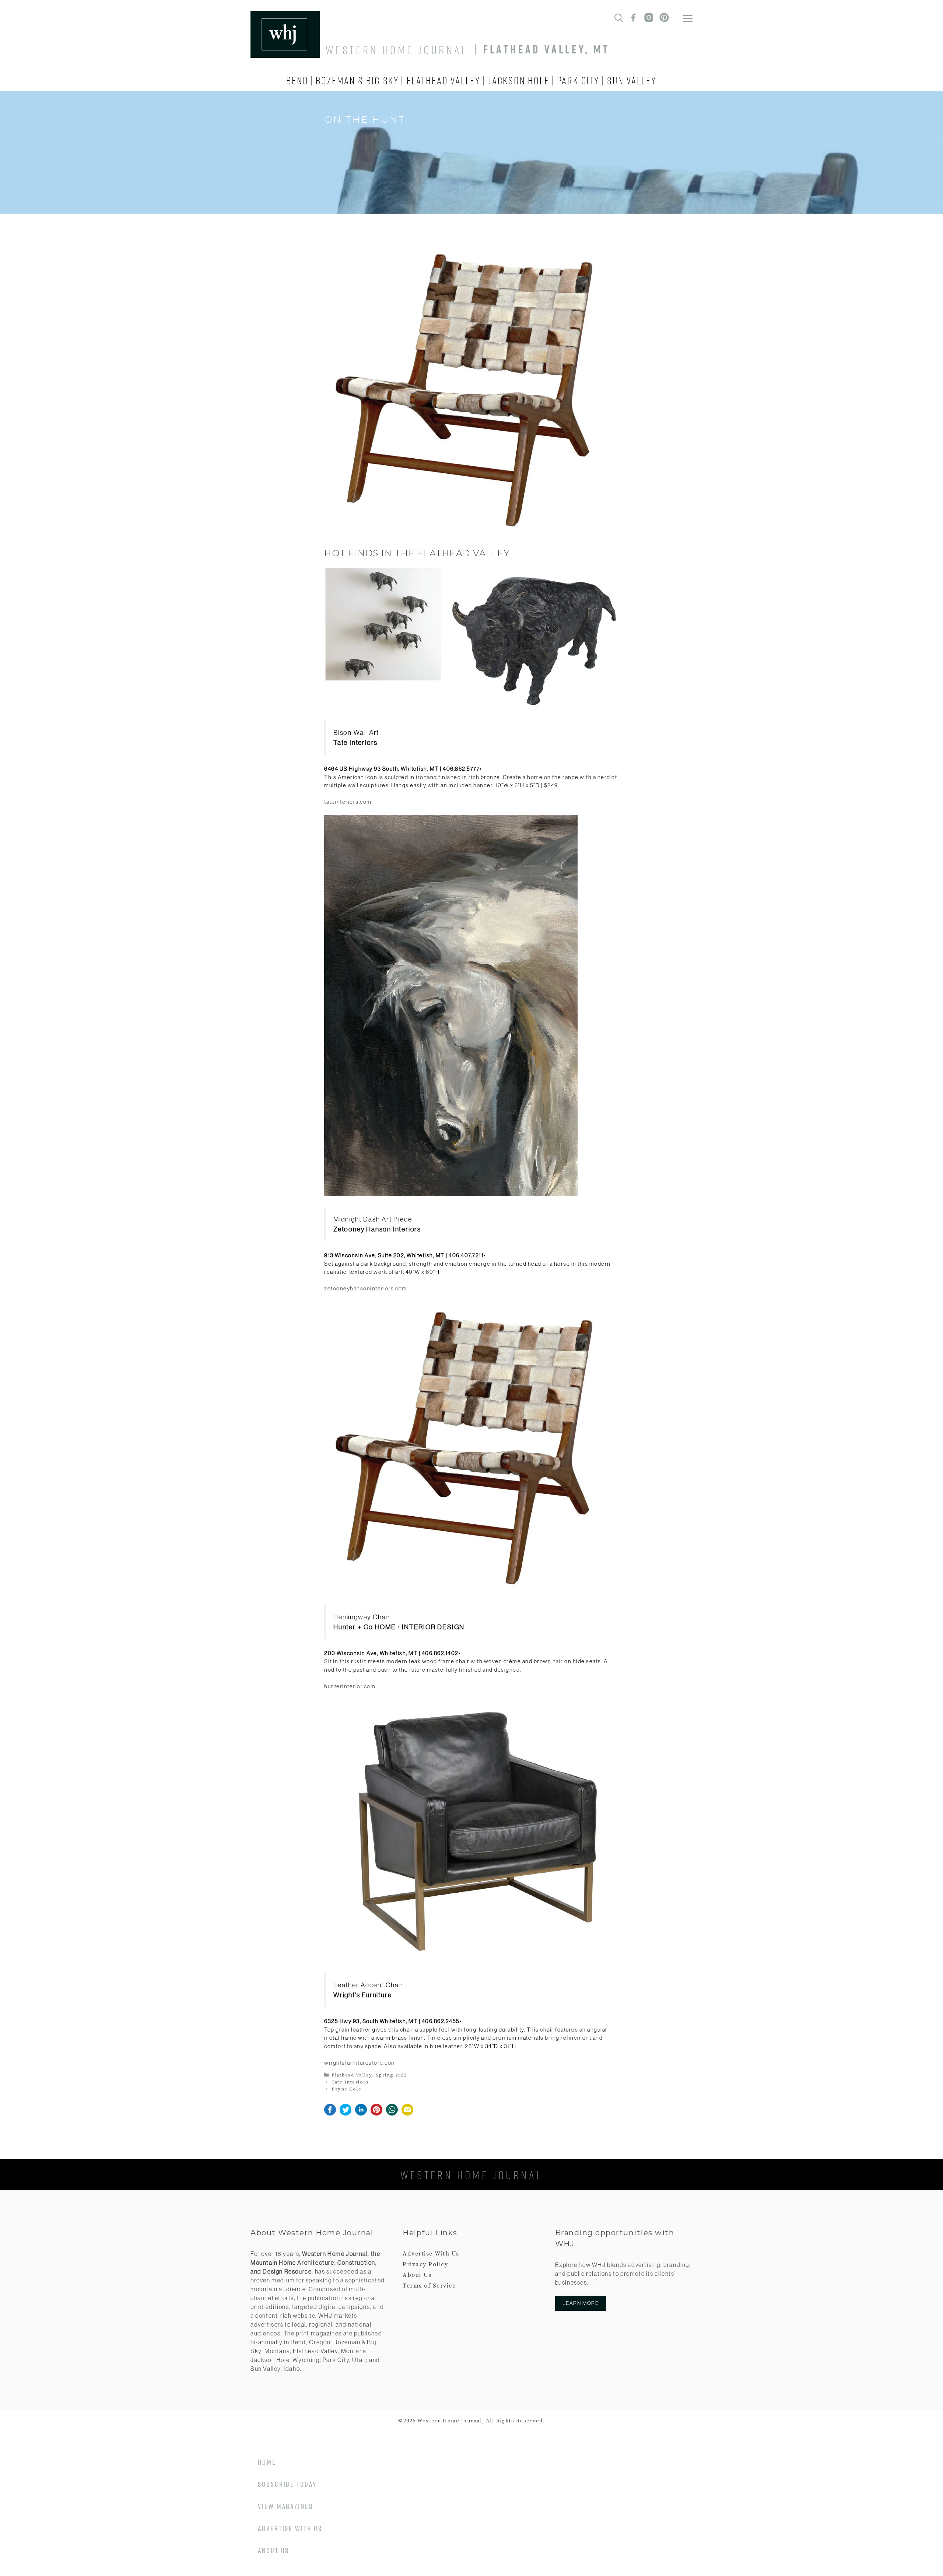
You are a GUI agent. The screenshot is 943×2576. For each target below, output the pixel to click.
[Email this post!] (407, 2114)
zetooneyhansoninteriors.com (366, 1288)
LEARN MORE (581, 2303)
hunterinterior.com (350, 1686)
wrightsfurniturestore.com (360, 2063)
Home (267, 2462)
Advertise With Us (431, 2254)
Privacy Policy (425, 2264)
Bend (297, 80)
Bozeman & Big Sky (357, 80)
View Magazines (285, 2506)
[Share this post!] (330, 2114)
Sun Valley (632, 80)
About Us (417, 2275)
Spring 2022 (391, 2075)
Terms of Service (429, 2286)
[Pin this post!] (376, 2114)
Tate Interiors (350, 2082)
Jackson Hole (519, 80)
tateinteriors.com (348, 802)
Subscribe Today (287, 2484)
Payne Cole (346, 2089)
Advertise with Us (290, 2528)
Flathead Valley (444, 80)
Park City (578, 80)
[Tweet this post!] (346, 2114)
